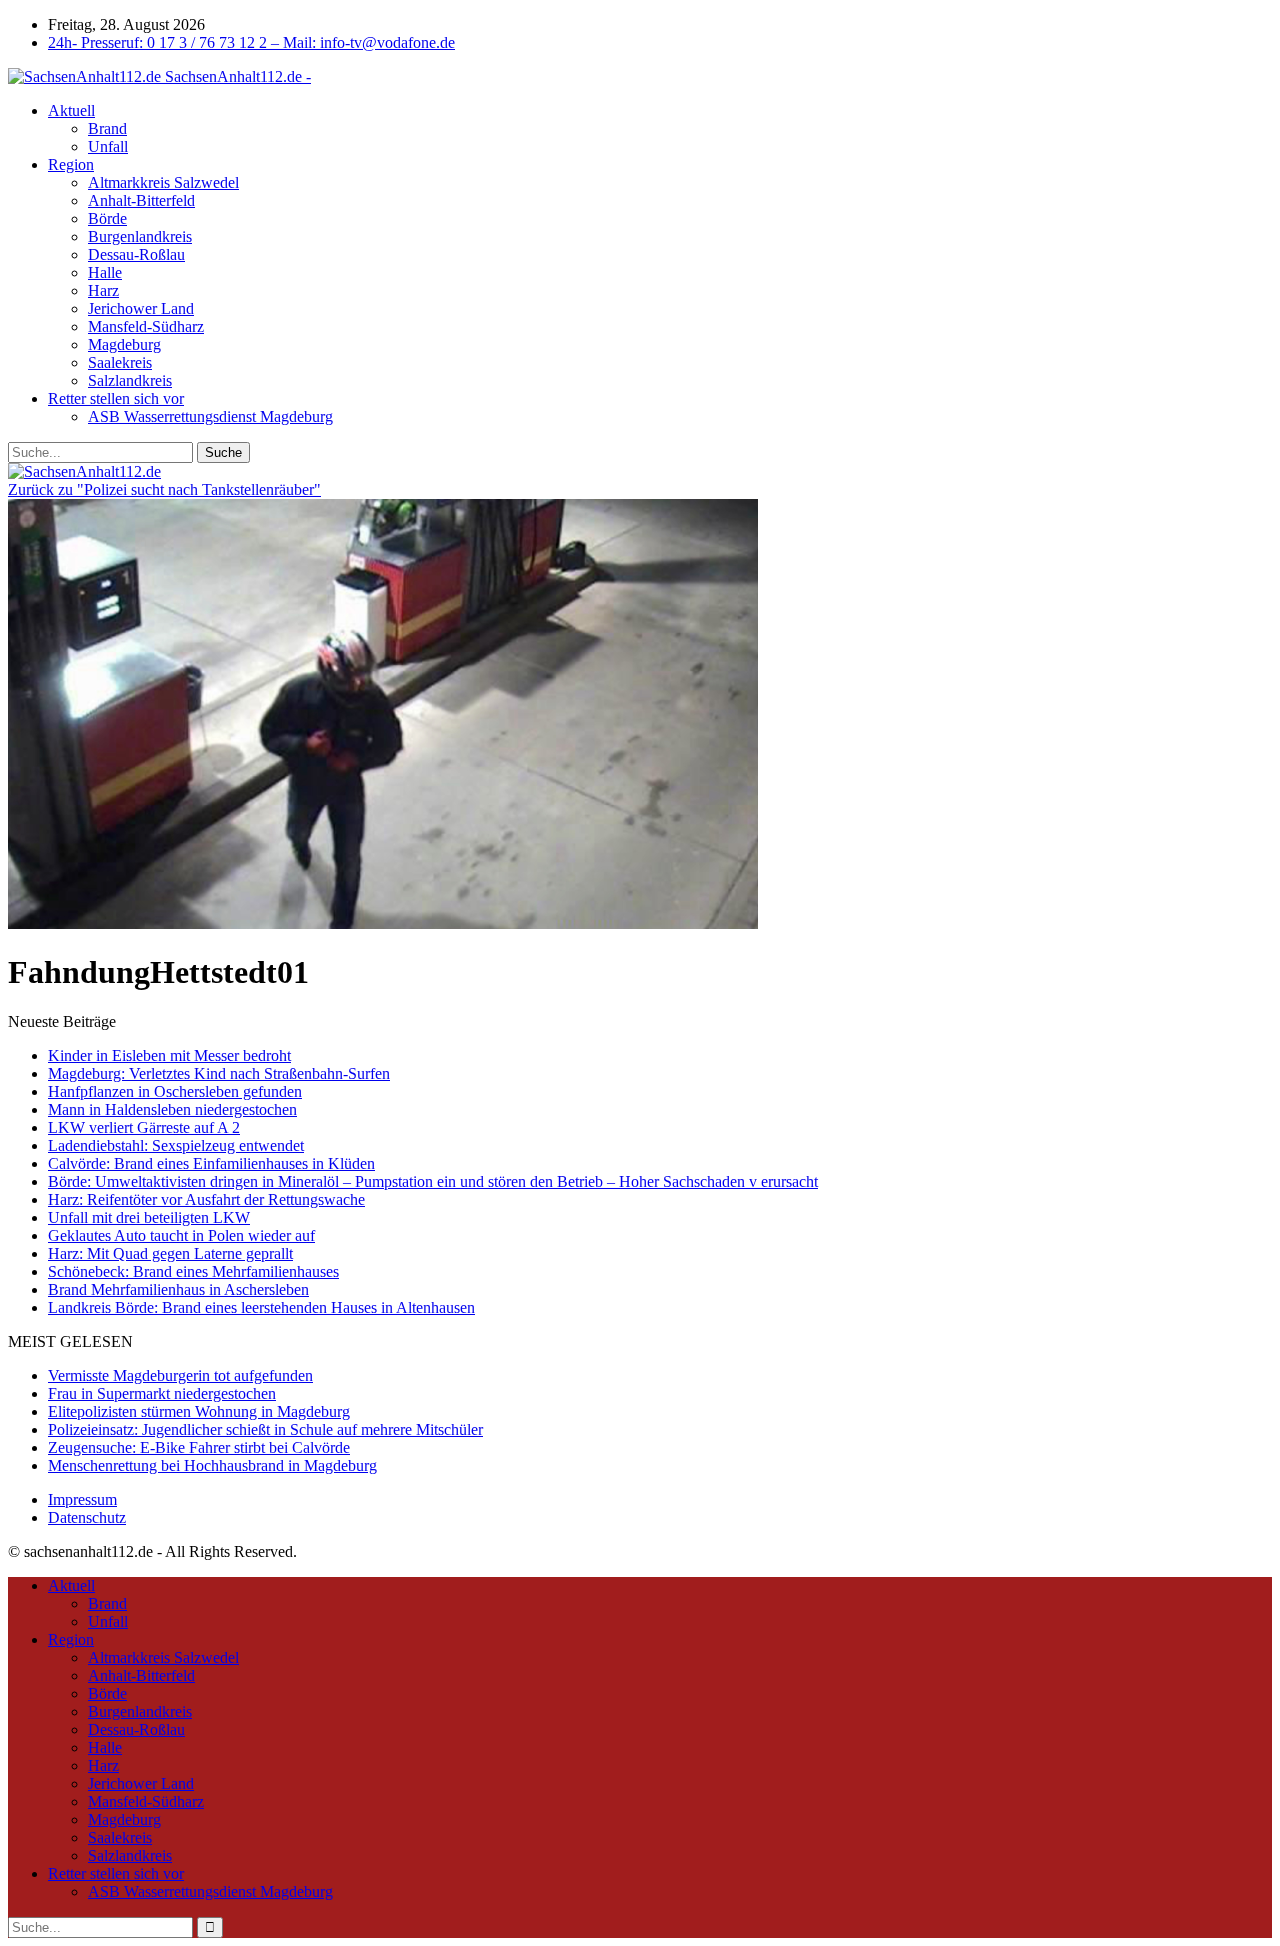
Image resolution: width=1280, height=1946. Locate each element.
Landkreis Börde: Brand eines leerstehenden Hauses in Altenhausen (261, 1307)
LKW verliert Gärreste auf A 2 (144, 1127)
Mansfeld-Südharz (146, 326)
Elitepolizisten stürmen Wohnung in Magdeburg (199, 1411)
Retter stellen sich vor (116, 398)
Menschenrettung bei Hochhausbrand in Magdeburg (212, 1465)
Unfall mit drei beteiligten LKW (149, 1217)
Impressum (82, 1499)
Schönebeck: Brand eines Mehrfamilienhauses (193, 1271)
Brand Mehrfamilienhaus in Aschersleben (178, 1289)
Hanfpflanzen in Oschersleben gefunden (175, 1091)
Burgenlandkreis (140, 236)
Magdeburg (124, 344)
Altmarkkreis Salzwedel (163, 182)
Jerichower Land (141, 308)
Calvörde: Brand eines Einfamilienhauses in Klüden (211, 1163)
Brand (107, 128)
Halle (105, 272)
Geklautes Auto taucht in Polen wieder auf (181, 1235)
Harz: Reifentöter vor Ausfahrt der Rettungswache (206, 1199)
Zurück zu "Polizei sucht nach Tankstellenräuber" (164, 489)
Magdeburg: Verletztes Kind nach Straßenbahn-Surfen (219, 1073)
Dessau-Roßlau (136, 254)
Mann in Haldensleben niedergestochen (172, 1109)
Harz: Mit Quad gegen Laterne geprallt (170, 1253)
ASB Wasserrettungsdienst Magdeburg (210, 416)
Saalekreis (120, 362)
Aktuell (71, 110)
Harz (103, 290)
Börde (107, 218)
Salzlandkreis (130, 380)
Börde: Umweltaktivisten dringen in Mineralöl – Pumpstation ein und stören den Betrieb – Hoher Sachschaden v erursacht (433, 1181)
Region (71, 164)
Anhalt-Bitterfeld (141, 200)
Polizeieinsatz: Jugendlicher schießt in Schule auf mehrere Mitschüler (265, 1429)
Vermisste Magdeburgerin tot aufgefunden (180, 1375)
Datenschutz (87, 1517)
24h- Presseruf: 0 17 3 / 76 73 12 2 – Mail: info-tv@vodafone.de (251, 42)
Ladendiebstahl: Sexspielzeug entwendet (176, 1145)
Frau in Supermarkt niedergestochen (162, 1393)
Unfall (108, 146)
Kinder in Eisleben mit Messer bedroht (169, 1055)
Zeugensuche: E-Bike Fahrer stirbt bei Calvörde (199, 1447)
